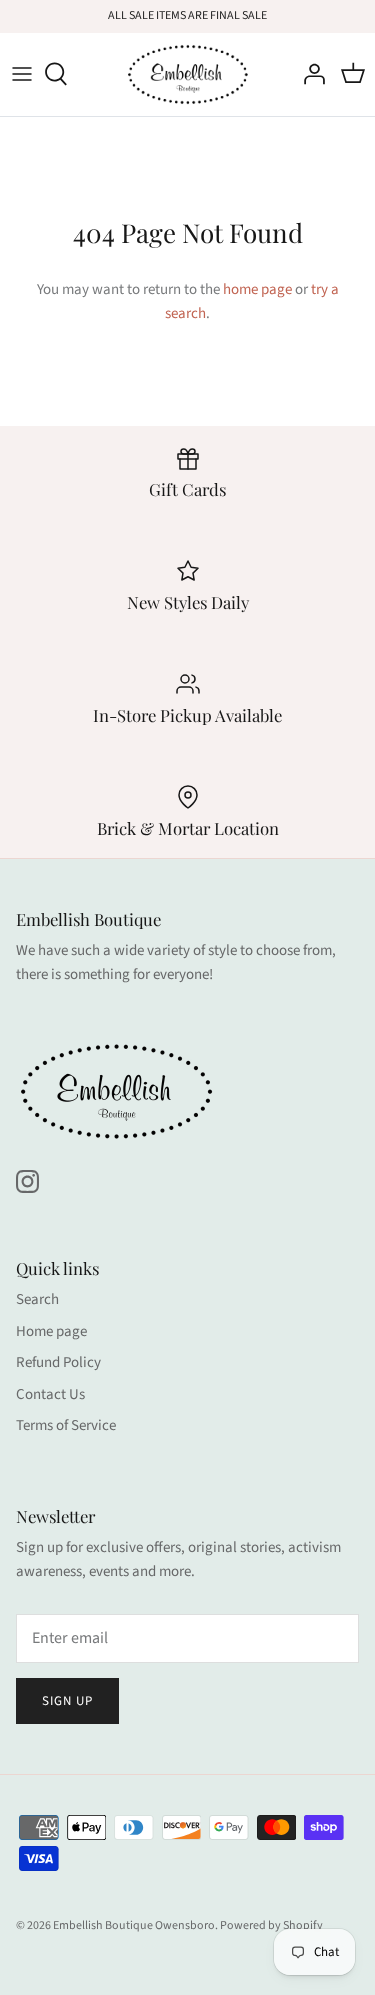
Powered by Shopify (271, 1925)
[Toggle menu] (22, 74)
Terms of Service (66, 1425)
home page (257, 289)
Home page (51, 1331)
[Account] (309, 74)
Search (37, 1299)
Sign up (67, 1701)
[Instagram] (27, 1181)
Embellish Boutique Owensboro (134, 1925)
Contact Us (50, 1394)
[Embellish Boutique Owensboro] (187, 74)
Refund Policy (58, 1362)
